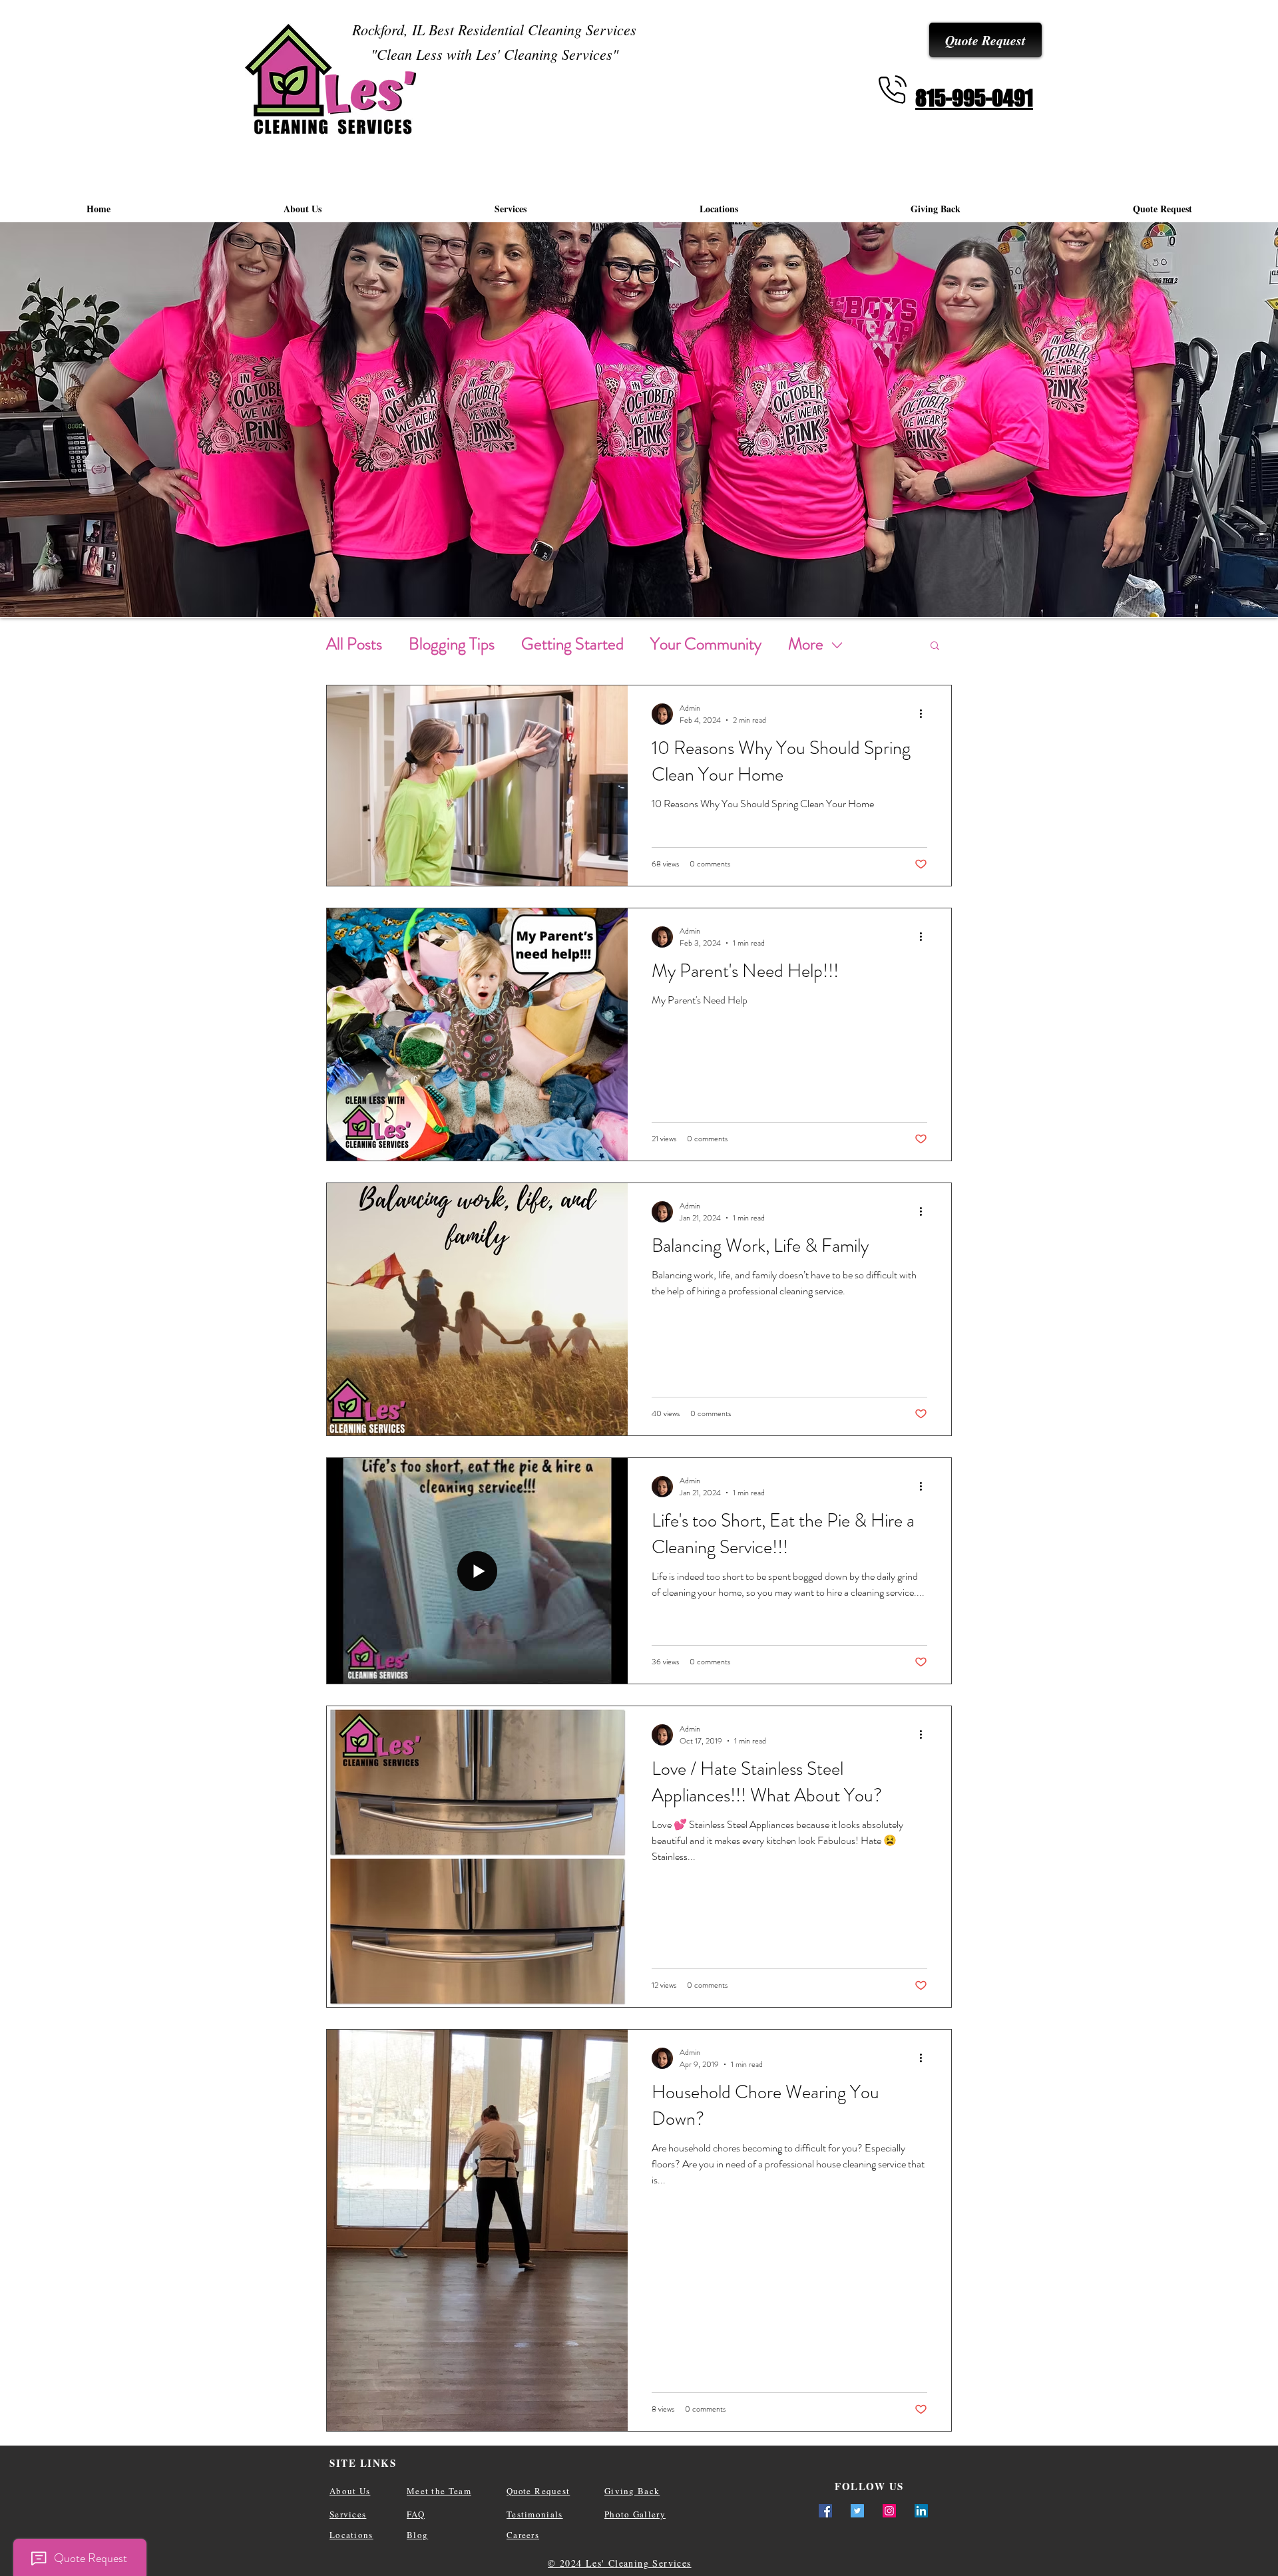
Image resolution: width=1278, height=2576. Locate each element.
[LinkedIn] (921, 2511)
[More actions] (925, 714)
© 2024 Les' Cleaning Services (620, 2563)
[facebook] (825, 2511)
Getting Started (572, 644)
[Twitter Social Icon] (857, 2511)
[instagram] (889, 2511)
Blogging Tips (452, 644)
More (806, 644)
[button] (935, 646)
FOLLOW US (869, 2486)
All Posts (354, 644)
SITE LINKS (363, 2463)
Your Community (706, 644)
